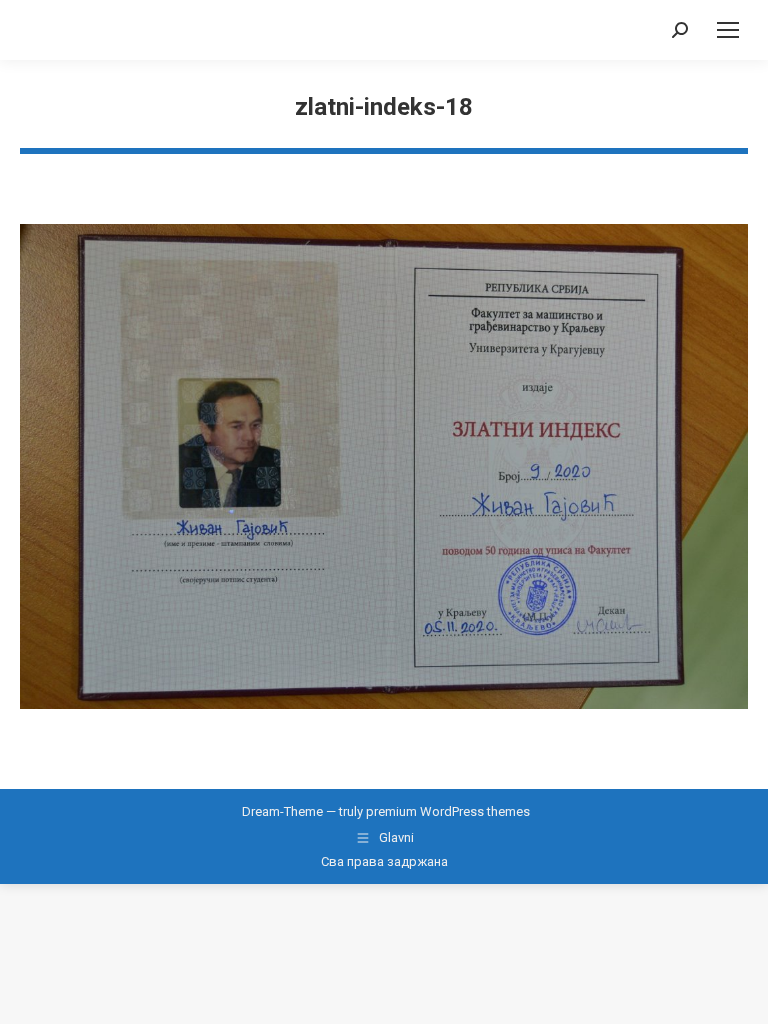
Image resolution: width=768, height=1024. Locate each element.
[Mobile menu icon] (728, 30)
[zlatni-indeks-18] (384, 466)
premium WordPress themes (448, 811)
